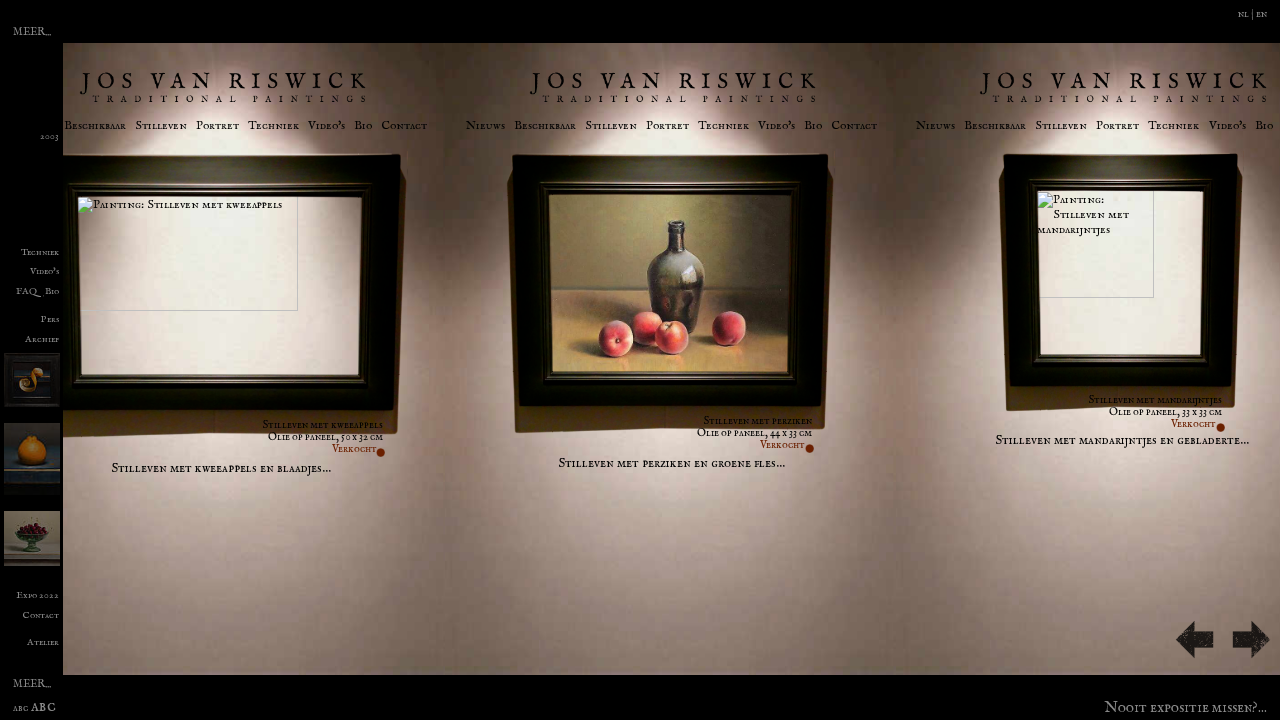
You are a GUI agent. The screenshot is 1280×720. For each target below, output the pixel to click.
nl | (1247, 14)
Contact (404, 125)
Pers (50, 320)
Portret (217, 125)
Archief (42, 340)
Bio (363, 125)
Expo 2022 (37, 596)
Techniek (273, 125)
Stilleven (161, 125)
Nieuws (485, 125)
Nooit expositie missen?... (1185, 705)
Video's (326, 125)
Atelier (43, 643)
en (1261, 14)
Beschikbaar (95, 125)
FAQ (26, 292)
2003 (49, 137)
